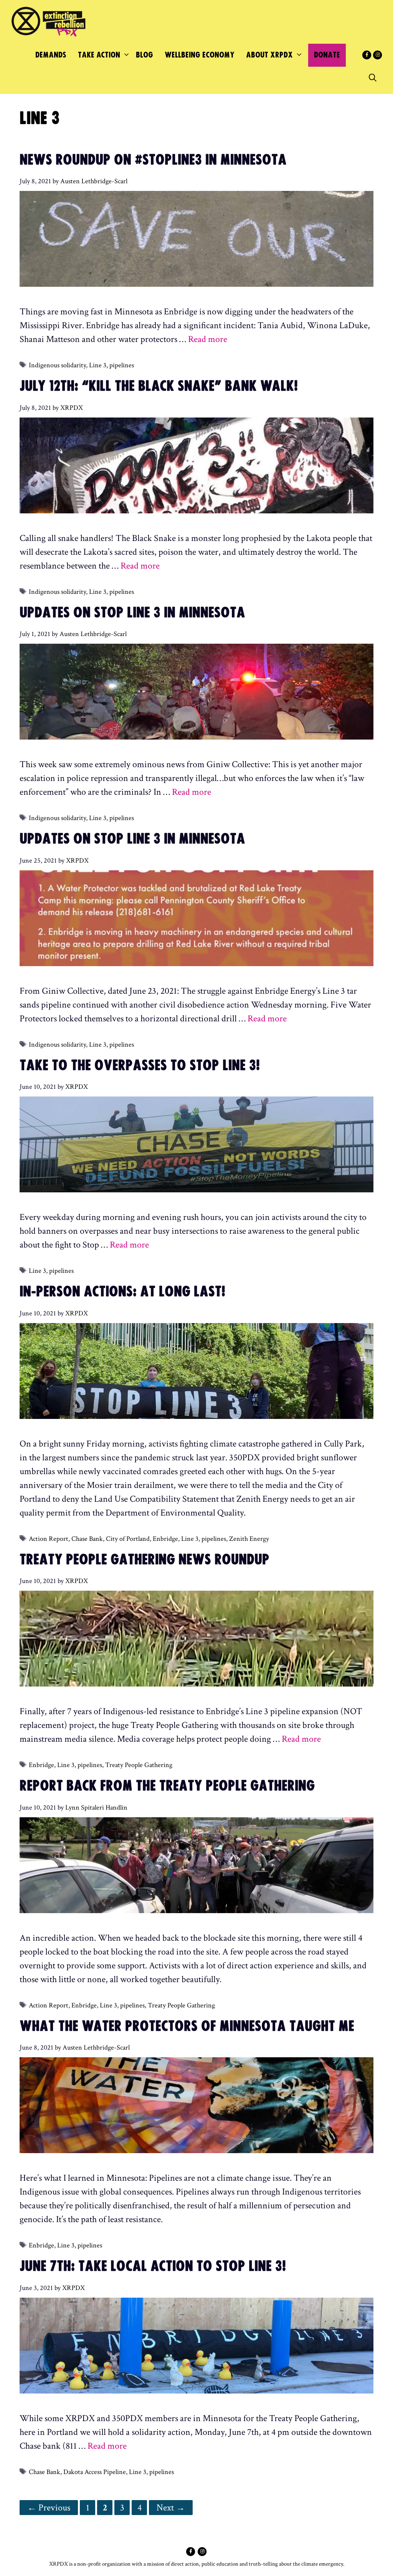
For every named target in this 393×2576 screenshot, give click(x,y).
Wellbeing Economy (200, 55)
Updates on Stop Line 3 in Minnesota (132, 613)
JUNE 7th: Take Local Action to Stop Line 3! (153, 2267)
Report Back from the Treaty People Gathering (167, 1786)
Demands (51, 55)
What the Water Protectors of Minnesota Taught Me (187, 2027)
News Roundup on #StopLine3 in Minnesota (153, 160)
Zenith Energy (249, 1539)
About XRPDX (269, 55)
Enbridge (165, 1539)
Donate (327, 55)
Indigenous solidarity (57, 365)
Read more (208, 339)
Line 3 (98, 365)
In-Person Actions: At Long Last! (122, 1292)
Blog (144, 55)
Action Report (49, 1539)
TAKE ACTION (99, 55)
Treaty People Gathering (139, 1765)
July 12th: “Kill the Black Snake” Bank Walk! (159, 386)
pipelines (122, 365)
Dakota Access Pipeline (95, 2472)
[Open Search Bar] (373, 78)
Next (171, 2508)
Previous (49, 2508)
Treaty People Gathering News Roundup (144, 1560)
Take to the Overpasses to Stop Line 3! (140, 1066)
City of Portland (128, 1539)
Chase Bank (87, 1539)
